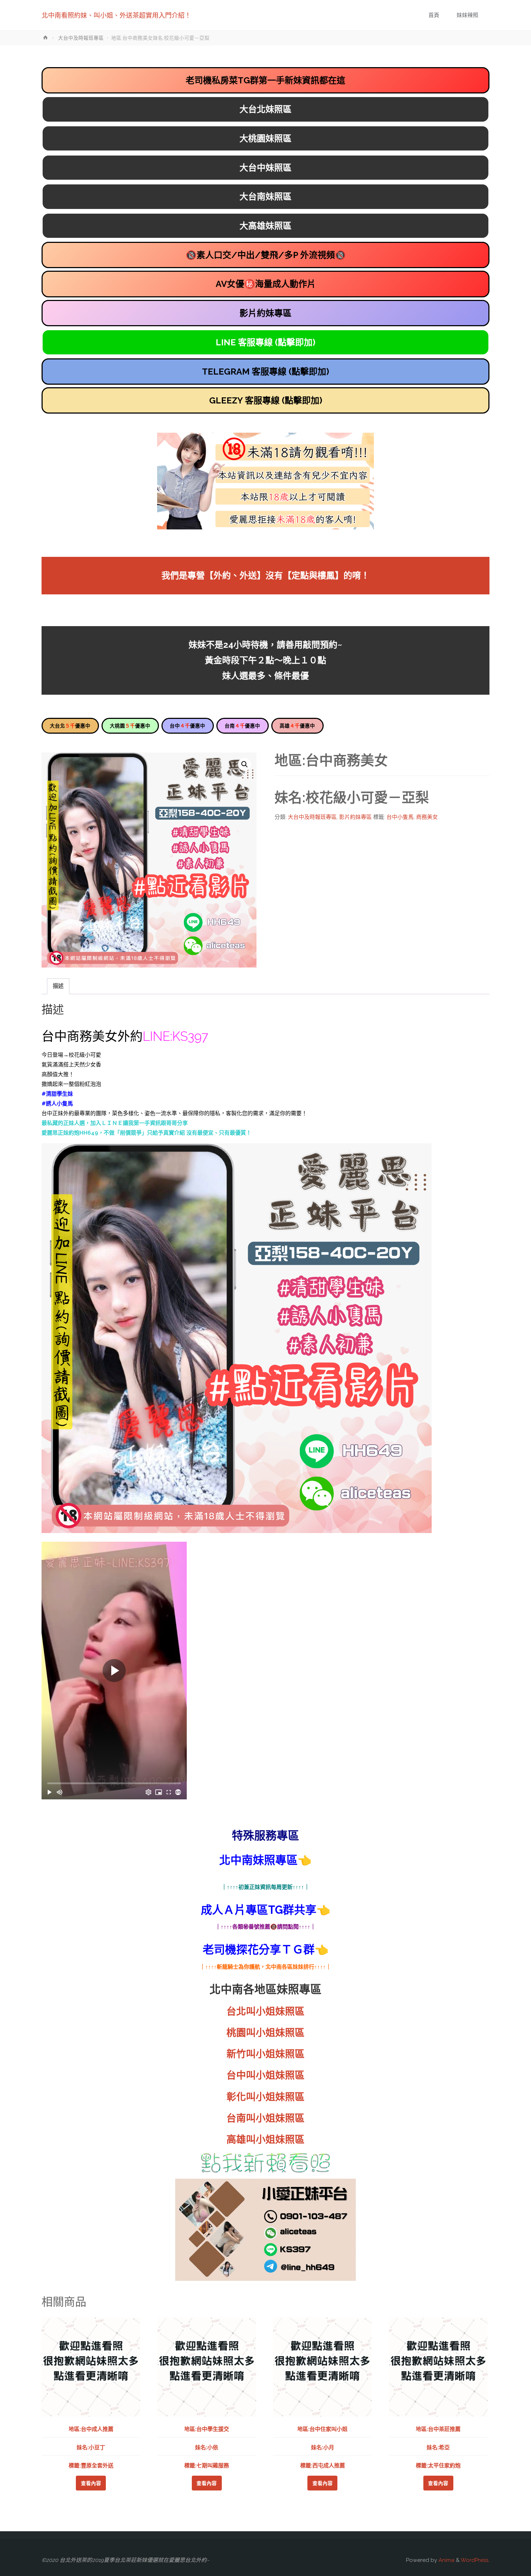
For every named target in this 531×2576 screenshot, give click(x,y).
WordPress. (475, 2560)
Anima (446, 2560)
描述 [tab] (58, 986)
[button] (245, 764)
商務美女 (427, 817)
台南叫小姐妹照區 (265, 2118)
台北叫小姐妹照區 (265, 2011)
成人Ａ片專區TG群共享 (259, 1910)
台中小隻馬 (400, 817)
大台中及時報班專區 (81, 38)
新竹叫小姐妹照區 (265, 2054)
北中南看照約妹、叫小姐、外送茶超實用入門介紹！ (116, 15)
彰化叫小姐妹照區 (265, 2097)
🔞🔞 (266, 255)
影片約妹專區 (355, 817)
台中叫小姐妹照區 (265, 2075)
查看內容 (91, 2483)
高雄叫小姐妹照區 (265, 2140)
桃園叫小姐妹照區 (265, 2033)
